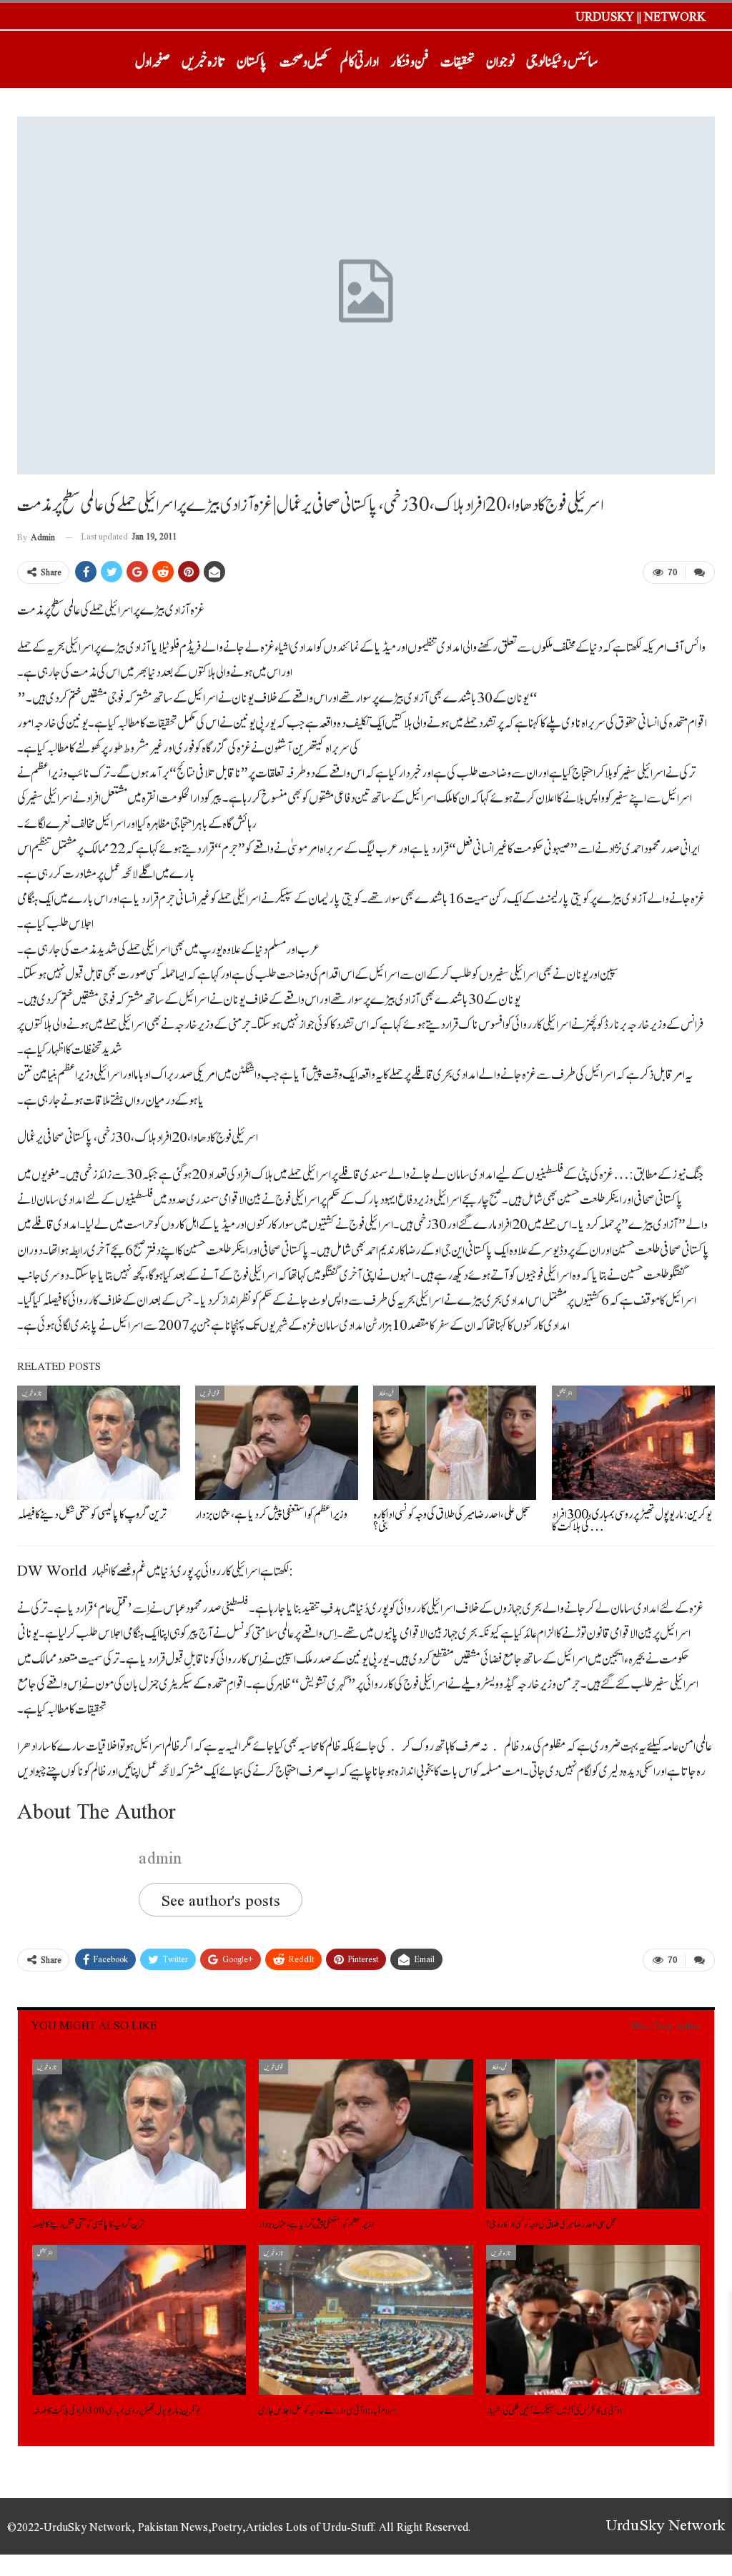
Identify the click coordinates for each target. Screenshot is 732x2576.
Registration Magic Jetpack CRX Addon (341, 2573)
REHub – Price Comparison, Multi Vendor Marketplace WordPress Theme (449, 2573)
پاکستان (252, 59)
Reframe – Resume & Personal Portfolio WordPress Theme (235, 2573)
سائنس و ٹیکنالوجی (562, 59)
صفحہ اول (153, 59)
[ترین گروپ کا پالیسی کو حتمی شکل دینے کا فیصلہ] (99, 1443)
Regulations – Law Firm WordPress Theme (404, 2573)
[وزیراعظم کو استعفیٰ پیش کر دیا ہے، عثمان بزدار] (277, 1443)
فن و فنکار (410, 59)
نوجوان (500, 59)
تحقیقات (457, 59)
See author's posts (221, 1900)
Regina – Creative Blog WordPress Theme (310, 2573)
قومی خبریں (210, 1393)
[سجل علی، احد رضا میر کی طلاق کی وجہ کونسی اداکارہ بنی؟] (455, 1443)
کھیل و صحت (304, 59)
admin (160, 1856)
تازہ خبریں (203, 59)
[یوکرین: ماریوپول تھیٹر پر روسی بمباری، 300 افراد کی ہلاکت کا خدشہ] (633, 1443)
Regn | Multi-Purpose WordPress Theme (372, 2573)
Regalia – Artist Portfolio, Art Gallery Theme (276, 2573)
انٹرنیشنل (564, 1393)
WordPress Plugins (152, 2573)
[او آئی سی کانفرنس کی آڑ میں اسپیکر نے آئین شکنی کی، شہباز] (593, 2320)
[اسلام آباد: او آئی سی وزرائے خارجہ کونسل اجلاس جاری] (366, 2320)
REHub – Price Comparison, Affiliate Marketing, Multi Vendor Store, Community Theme (510, 2573)
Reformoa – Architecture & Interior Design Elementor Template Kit (186, 2573)
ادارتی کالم (360, 59)
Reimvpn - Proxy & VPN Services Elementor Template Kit (567, 2573)
